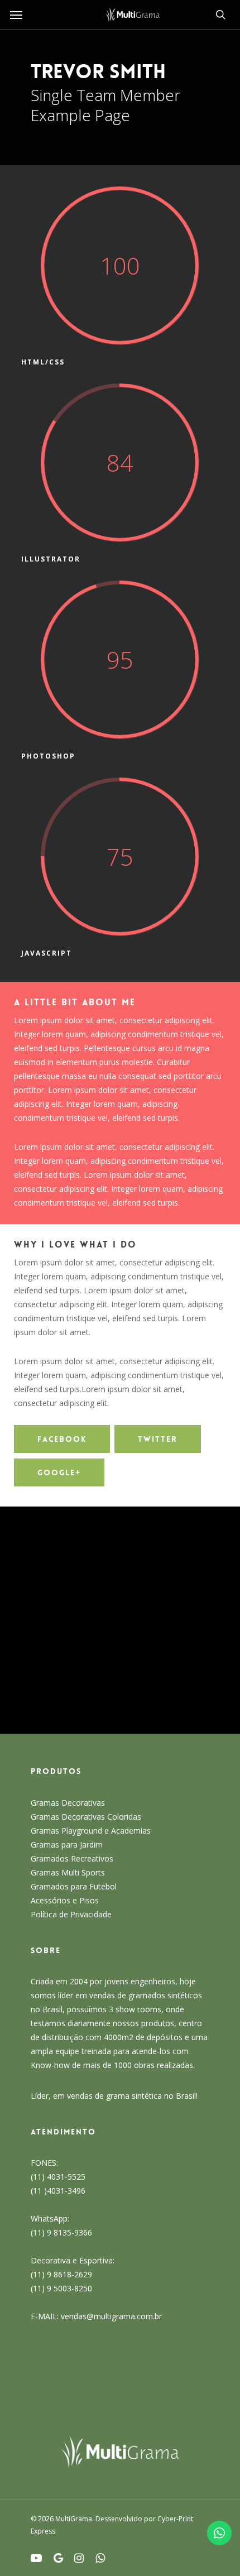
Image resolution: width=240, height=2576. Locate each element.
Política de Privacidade (71, 1914)
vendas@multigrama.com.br (111, 2316)
